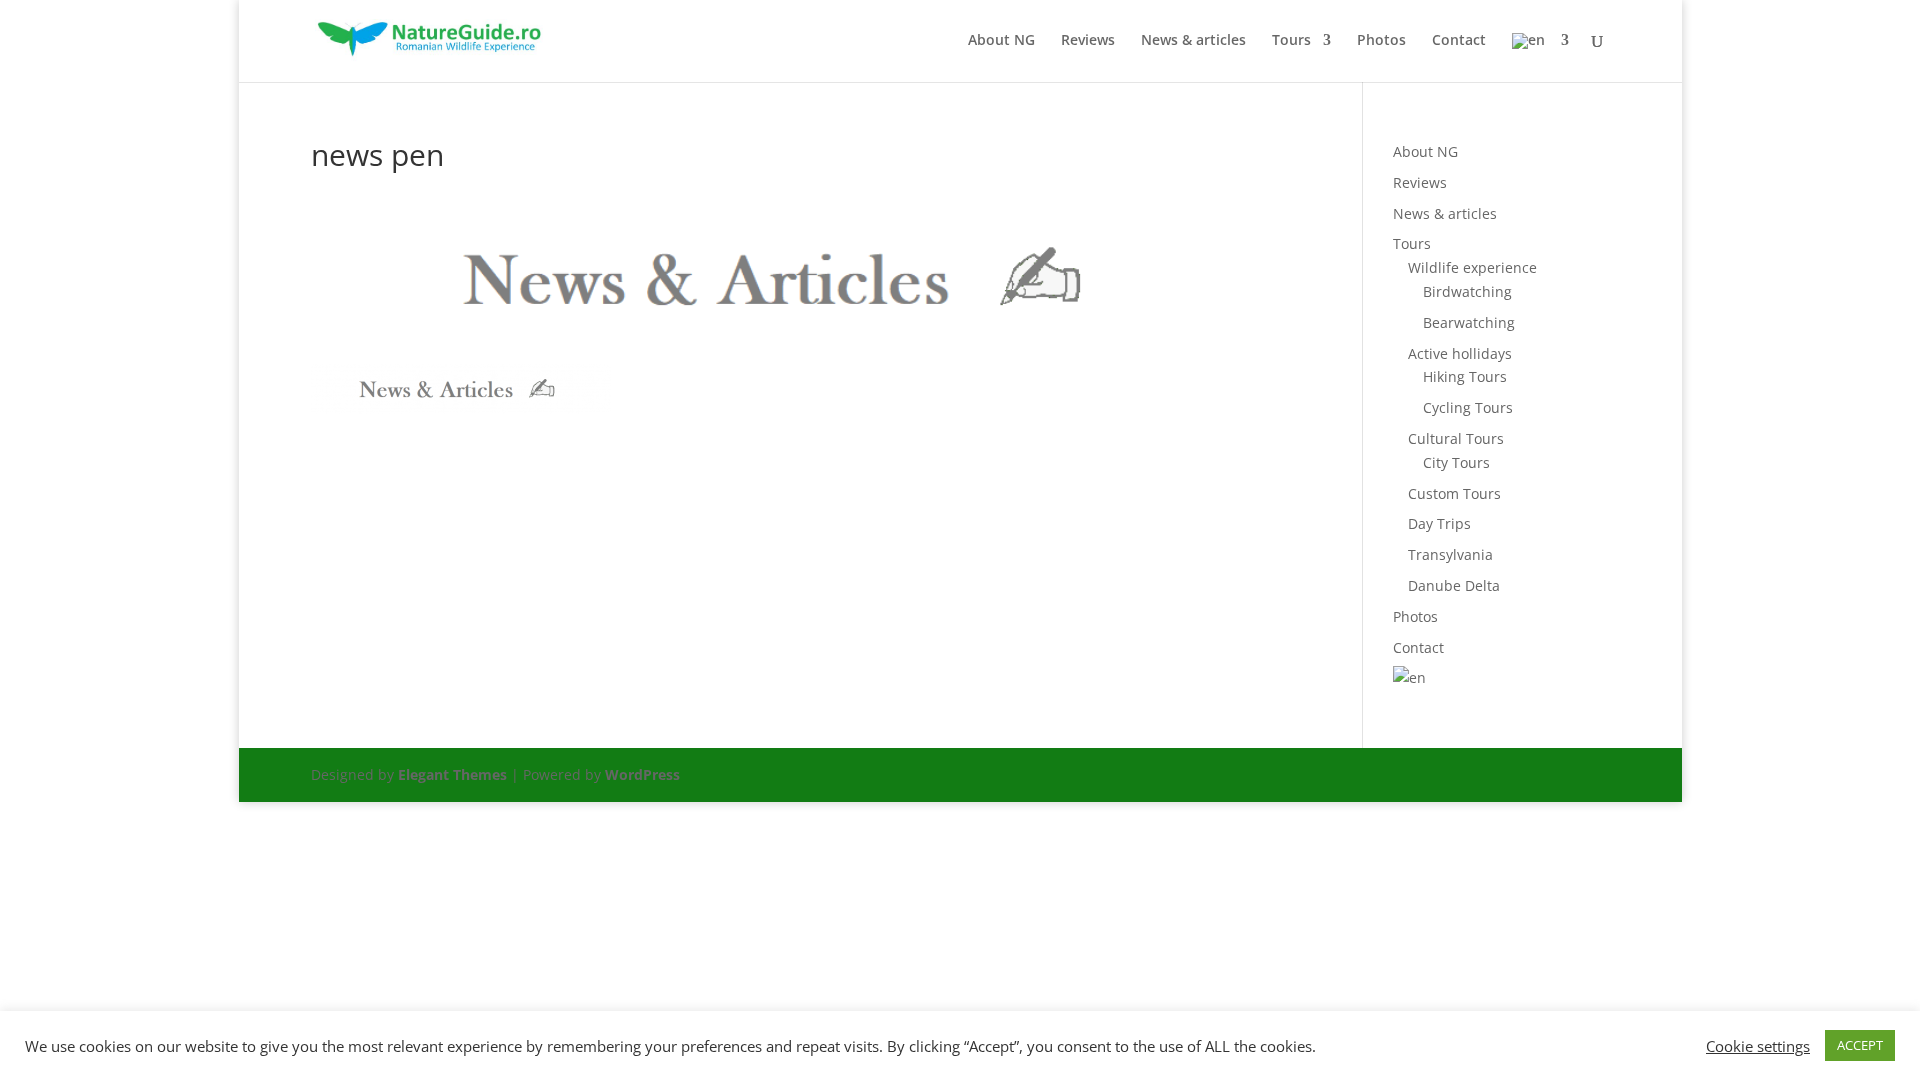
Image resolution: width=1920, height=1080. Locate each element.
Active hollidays (1460, 353)
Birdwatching (1467, 291)
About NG (1001, 41)
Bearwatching (1469, 322)
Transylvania (1450, 554)
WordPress (642, 774)
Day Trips (1439, 523)
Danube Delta (1454, 585)
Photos (1381, 41)
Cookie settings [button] (1758, 1046)
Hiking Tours (1465, 376)
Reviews (1088, 41)
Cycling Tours (1468, 407)
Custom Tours (1454, 493)
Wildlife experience (1472, 267)
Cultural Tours (1456, 438)
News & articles (1193, 41)
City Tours (1456, 462)
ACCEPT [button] (1860, 1045)
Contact (1459, 41)
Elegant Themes (452, 774)
